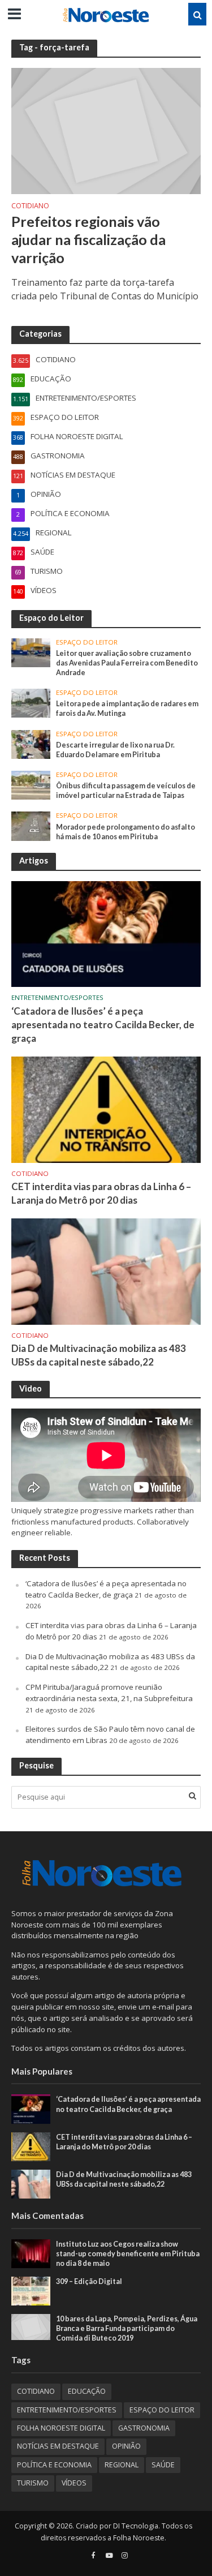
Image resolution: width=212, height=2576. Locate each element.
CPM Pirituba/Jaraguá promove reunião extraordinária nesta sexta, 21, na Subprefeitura (109, 1693)
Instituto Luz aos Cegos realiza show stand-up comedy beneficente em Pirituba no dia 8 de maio (128, 2254)
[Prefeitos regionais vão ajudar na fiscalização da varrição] (106, 130)
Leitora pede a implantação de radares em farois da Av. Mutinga (127, 709)
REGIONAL (122, 2465)
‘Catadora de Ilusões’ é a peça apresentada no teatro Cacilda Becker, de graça (103, 1025)
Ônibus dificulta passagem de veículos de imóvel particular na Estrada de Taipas (126, 791)
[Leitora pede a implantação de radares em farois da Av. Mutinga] (31, 702)
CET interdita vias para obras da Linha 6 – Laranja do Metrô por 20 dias (101, 1193)
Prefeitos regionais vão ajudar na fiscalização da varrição (88, 240)
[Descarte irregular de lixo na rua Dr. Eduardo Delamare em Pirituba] (31, 744)
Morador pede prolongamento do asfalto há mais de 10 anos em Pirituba (126, 832)
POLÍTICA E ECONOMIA (54, 2465)
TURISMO (33, 2483)
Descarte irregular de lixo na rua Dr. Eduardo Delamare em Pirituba (115, 750)
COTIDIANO (30, 207)
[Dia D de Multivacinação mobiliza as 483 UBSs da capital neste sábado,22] (106, 1271)
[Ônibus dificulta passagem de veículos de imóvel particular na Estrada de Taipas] (31, 784)
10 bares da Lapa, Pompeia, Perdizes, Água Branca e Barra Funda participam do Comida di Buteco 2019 (127, 2328)
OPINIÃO (126, 2446)
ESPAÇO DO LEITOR (87, 642)
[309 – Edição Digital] (31, 2290)
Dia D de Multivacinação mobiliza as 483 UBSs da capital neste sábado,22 (99, 1355)
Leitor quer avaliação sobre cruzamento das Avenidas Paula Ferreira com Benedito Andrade (127, 663)
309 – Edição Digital (89, 2281)
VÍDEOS (74, 2483)
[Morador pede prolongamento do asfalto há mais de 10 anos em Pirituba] (31, 826)
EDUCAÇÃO (87, 2391)
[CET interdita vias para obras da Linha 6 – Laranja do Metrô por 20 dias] (106, 1109)
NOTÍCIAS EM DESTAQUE (58, 2446)
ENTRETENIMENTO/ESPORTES (57, 998)
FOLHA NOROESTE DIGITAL (61, 2428)
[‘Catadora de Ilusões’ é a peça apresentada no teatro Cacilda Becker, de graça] (106, 933)
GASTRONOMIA (144, 2428)
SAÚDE (163, 2465)
